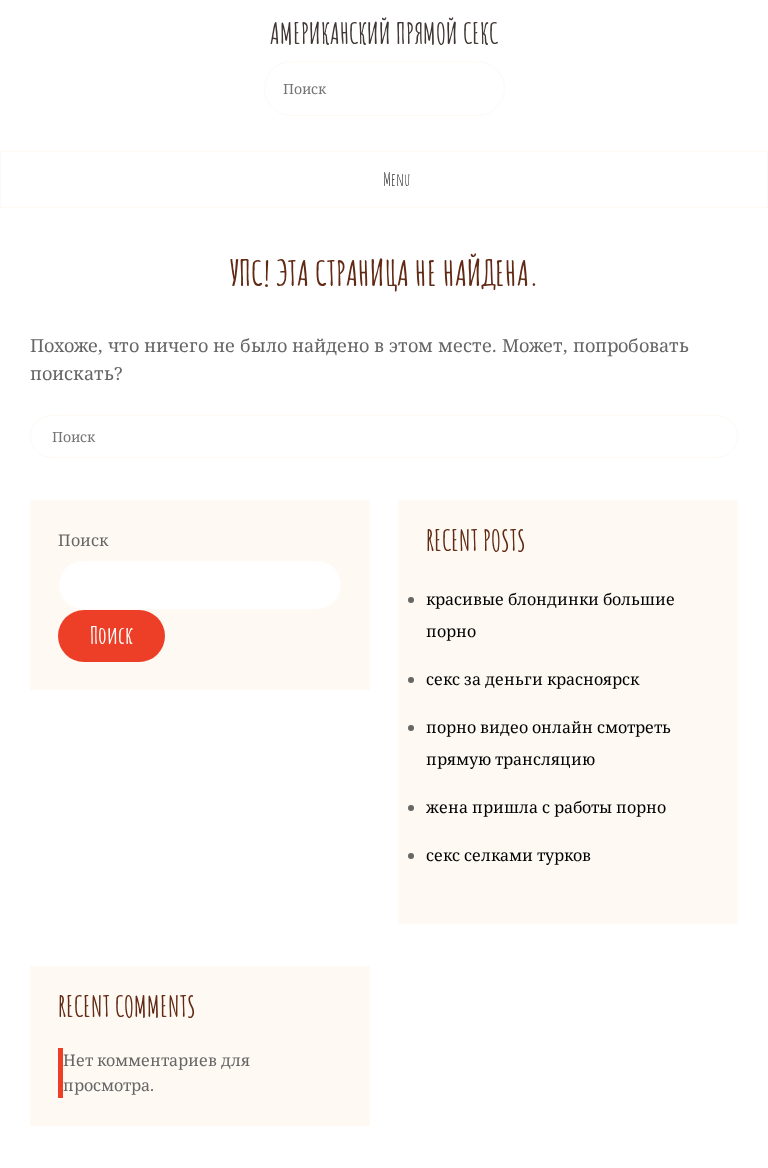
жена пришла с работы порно (546, 807)
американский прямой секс (384, 33)
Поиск (83, 540)
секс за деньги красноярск (532, 679)
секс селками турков (508, 855)
